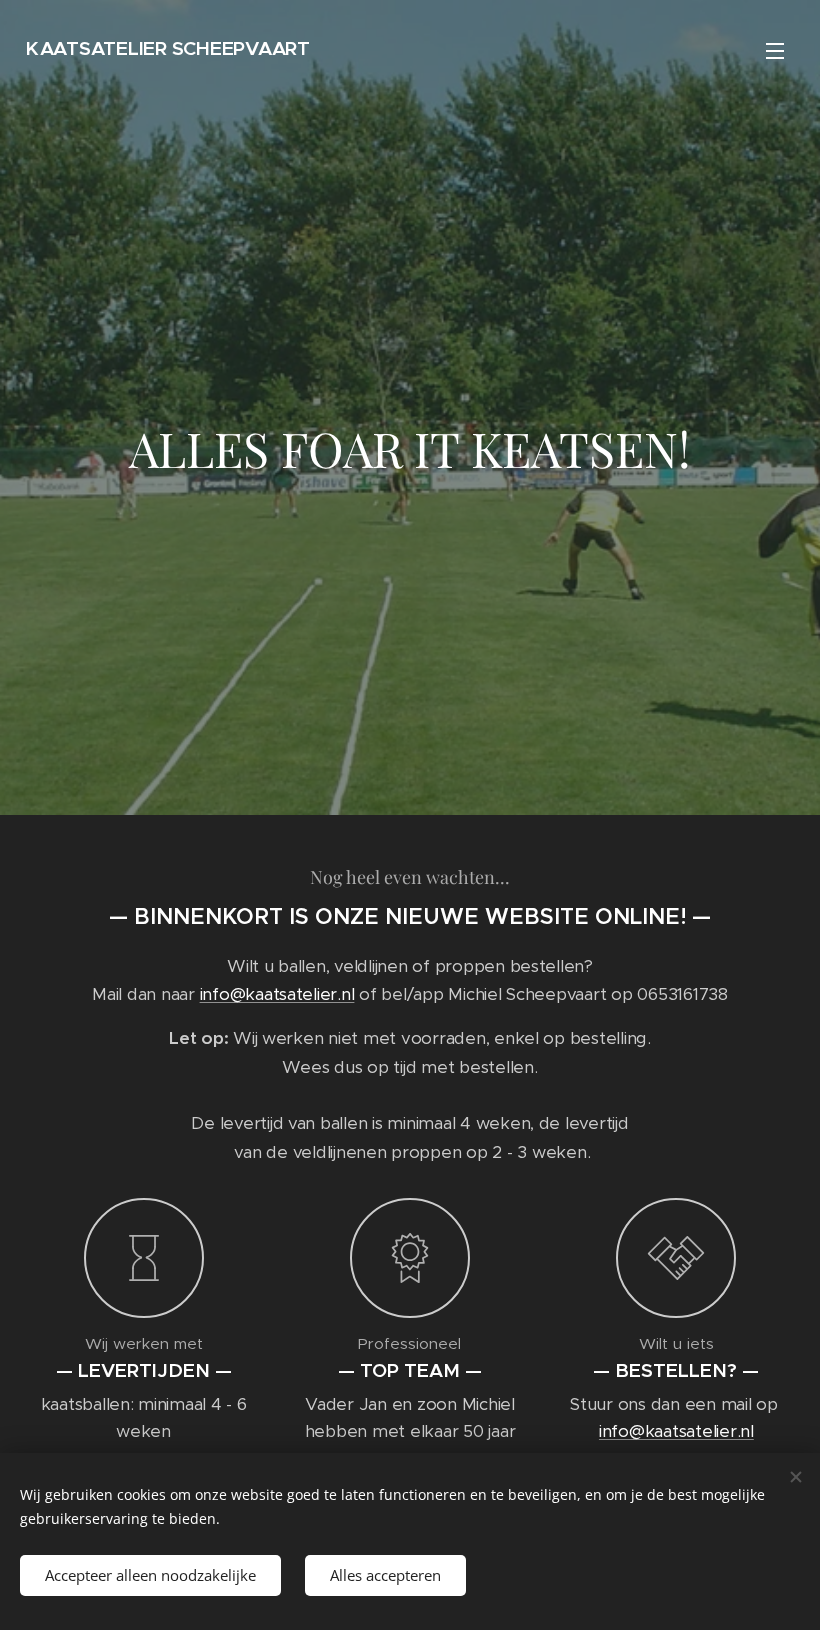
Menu (775, 50)
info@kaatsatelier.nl (277, 994)
